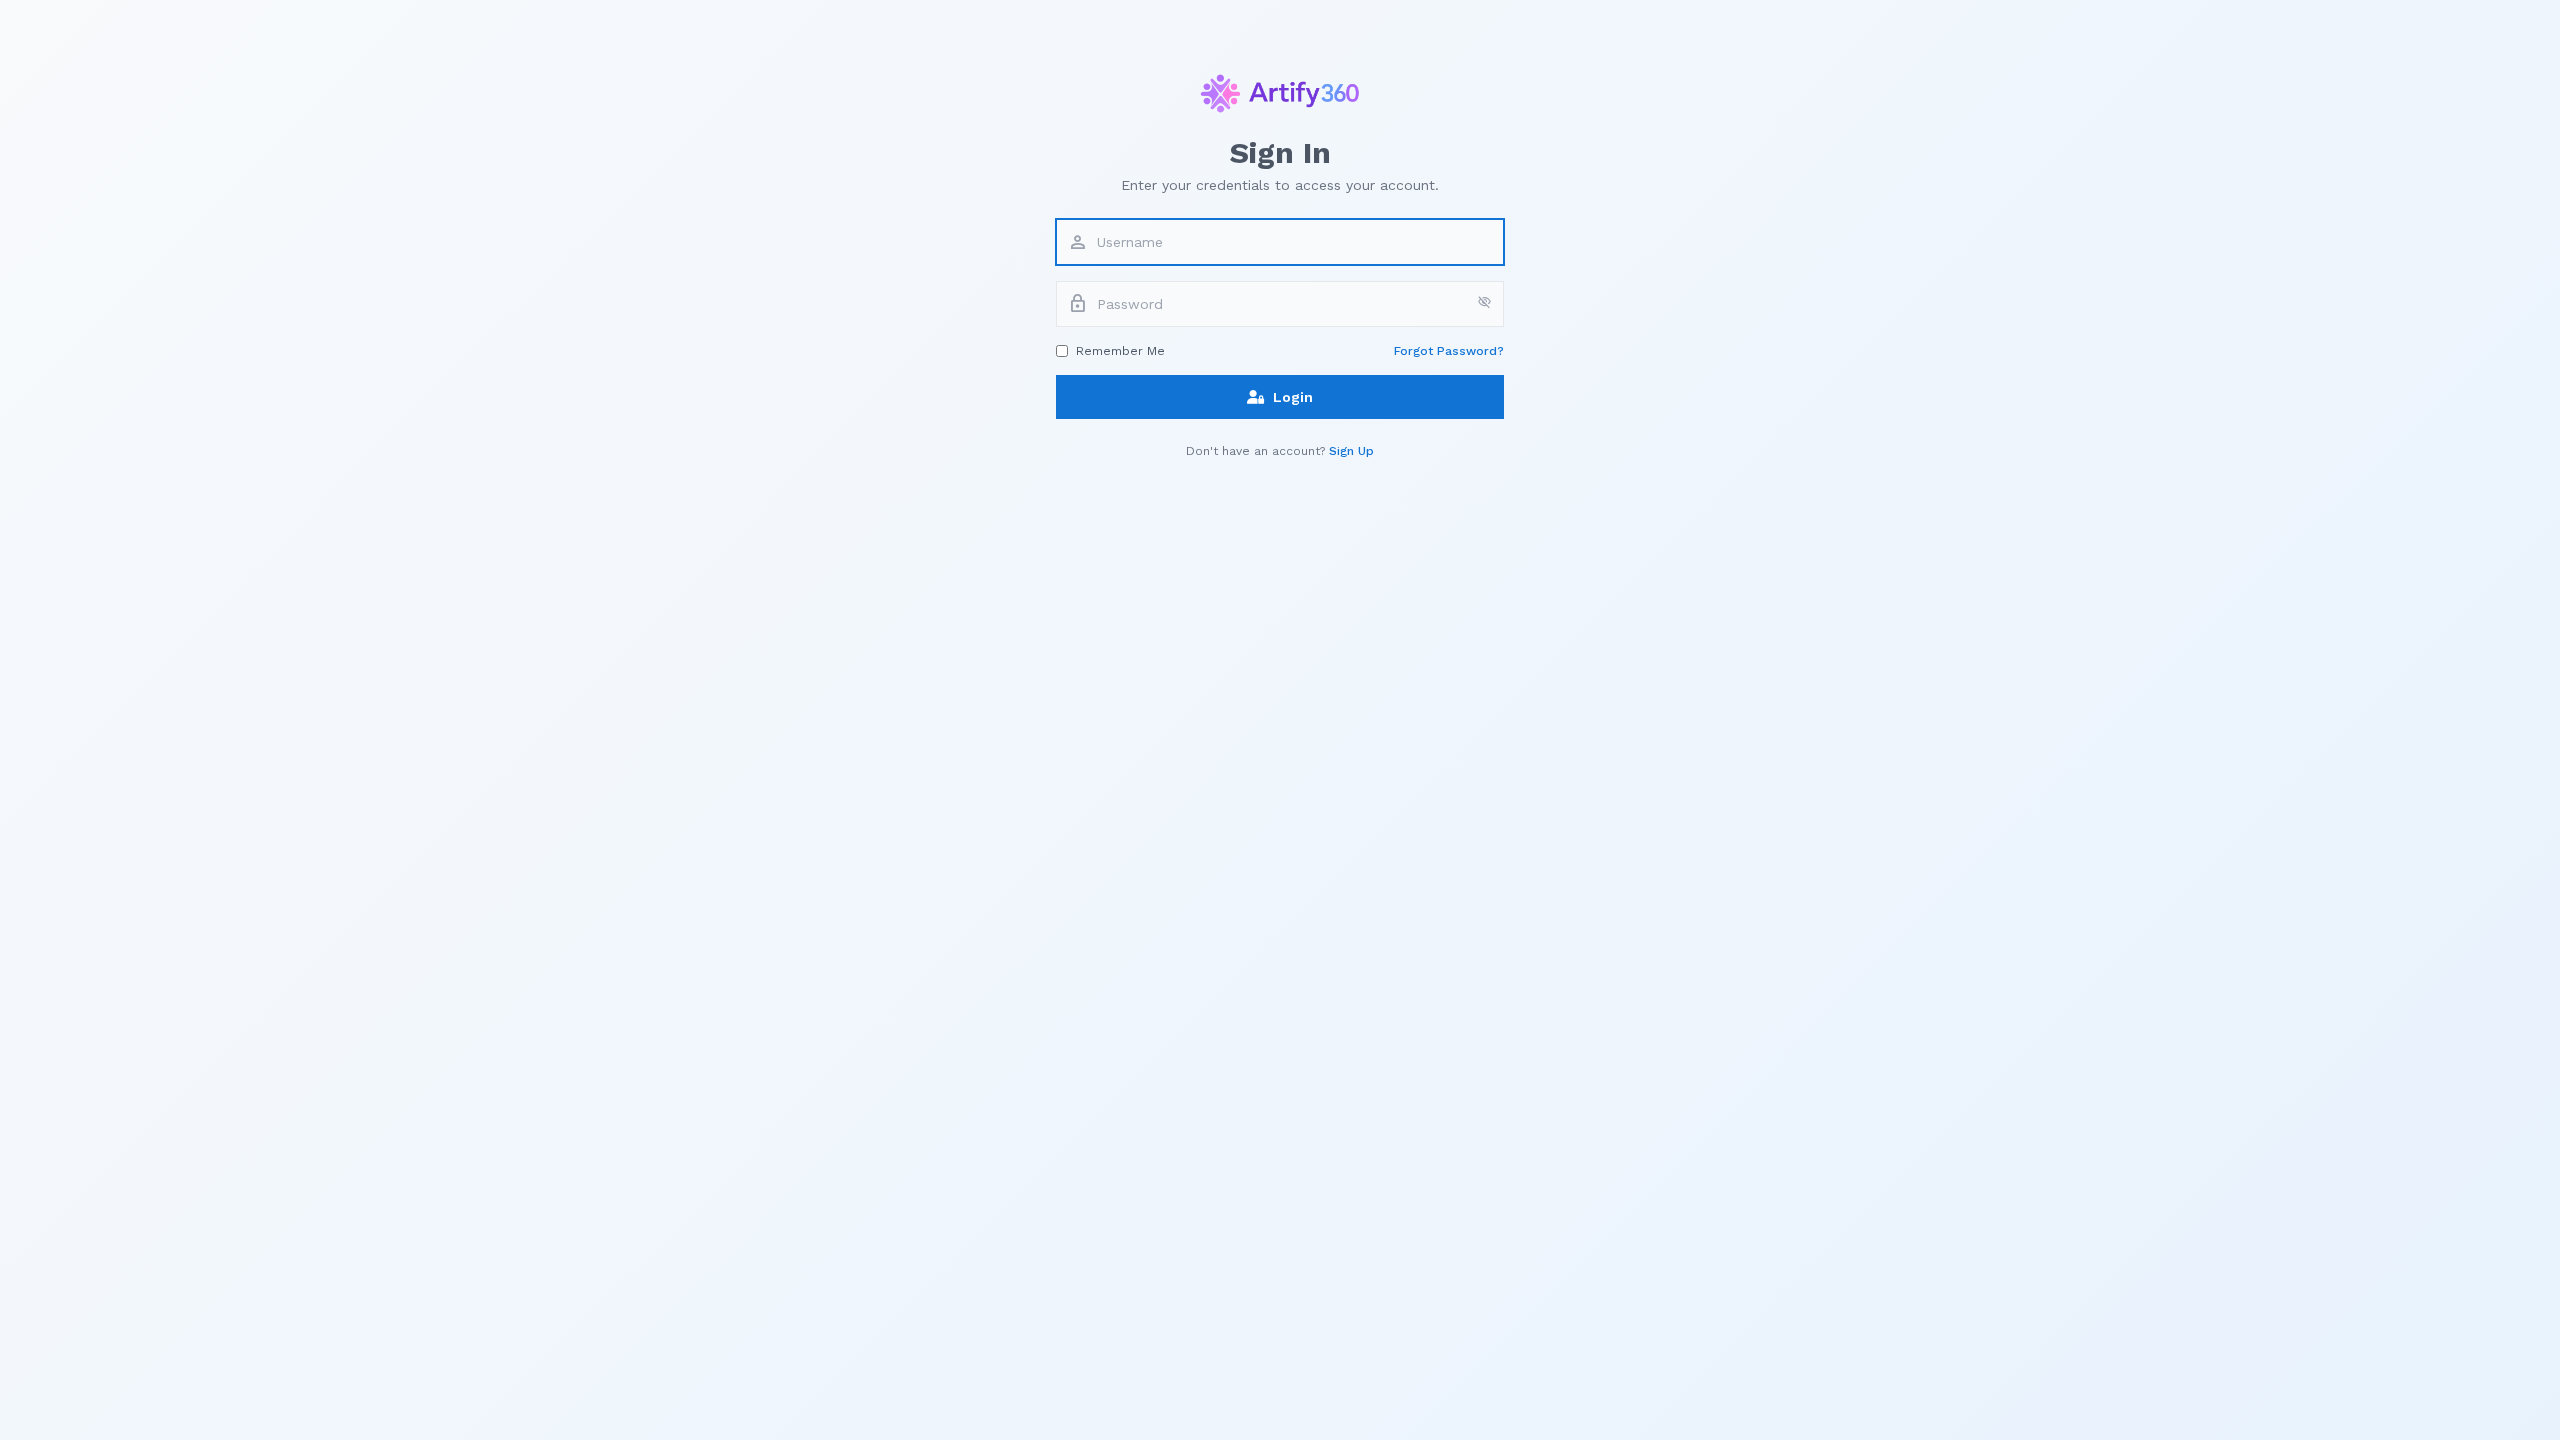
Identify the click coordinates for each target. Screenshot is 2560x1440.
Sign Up (1351, 451)
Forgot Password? (1449, 351)
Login (1293, 397)
